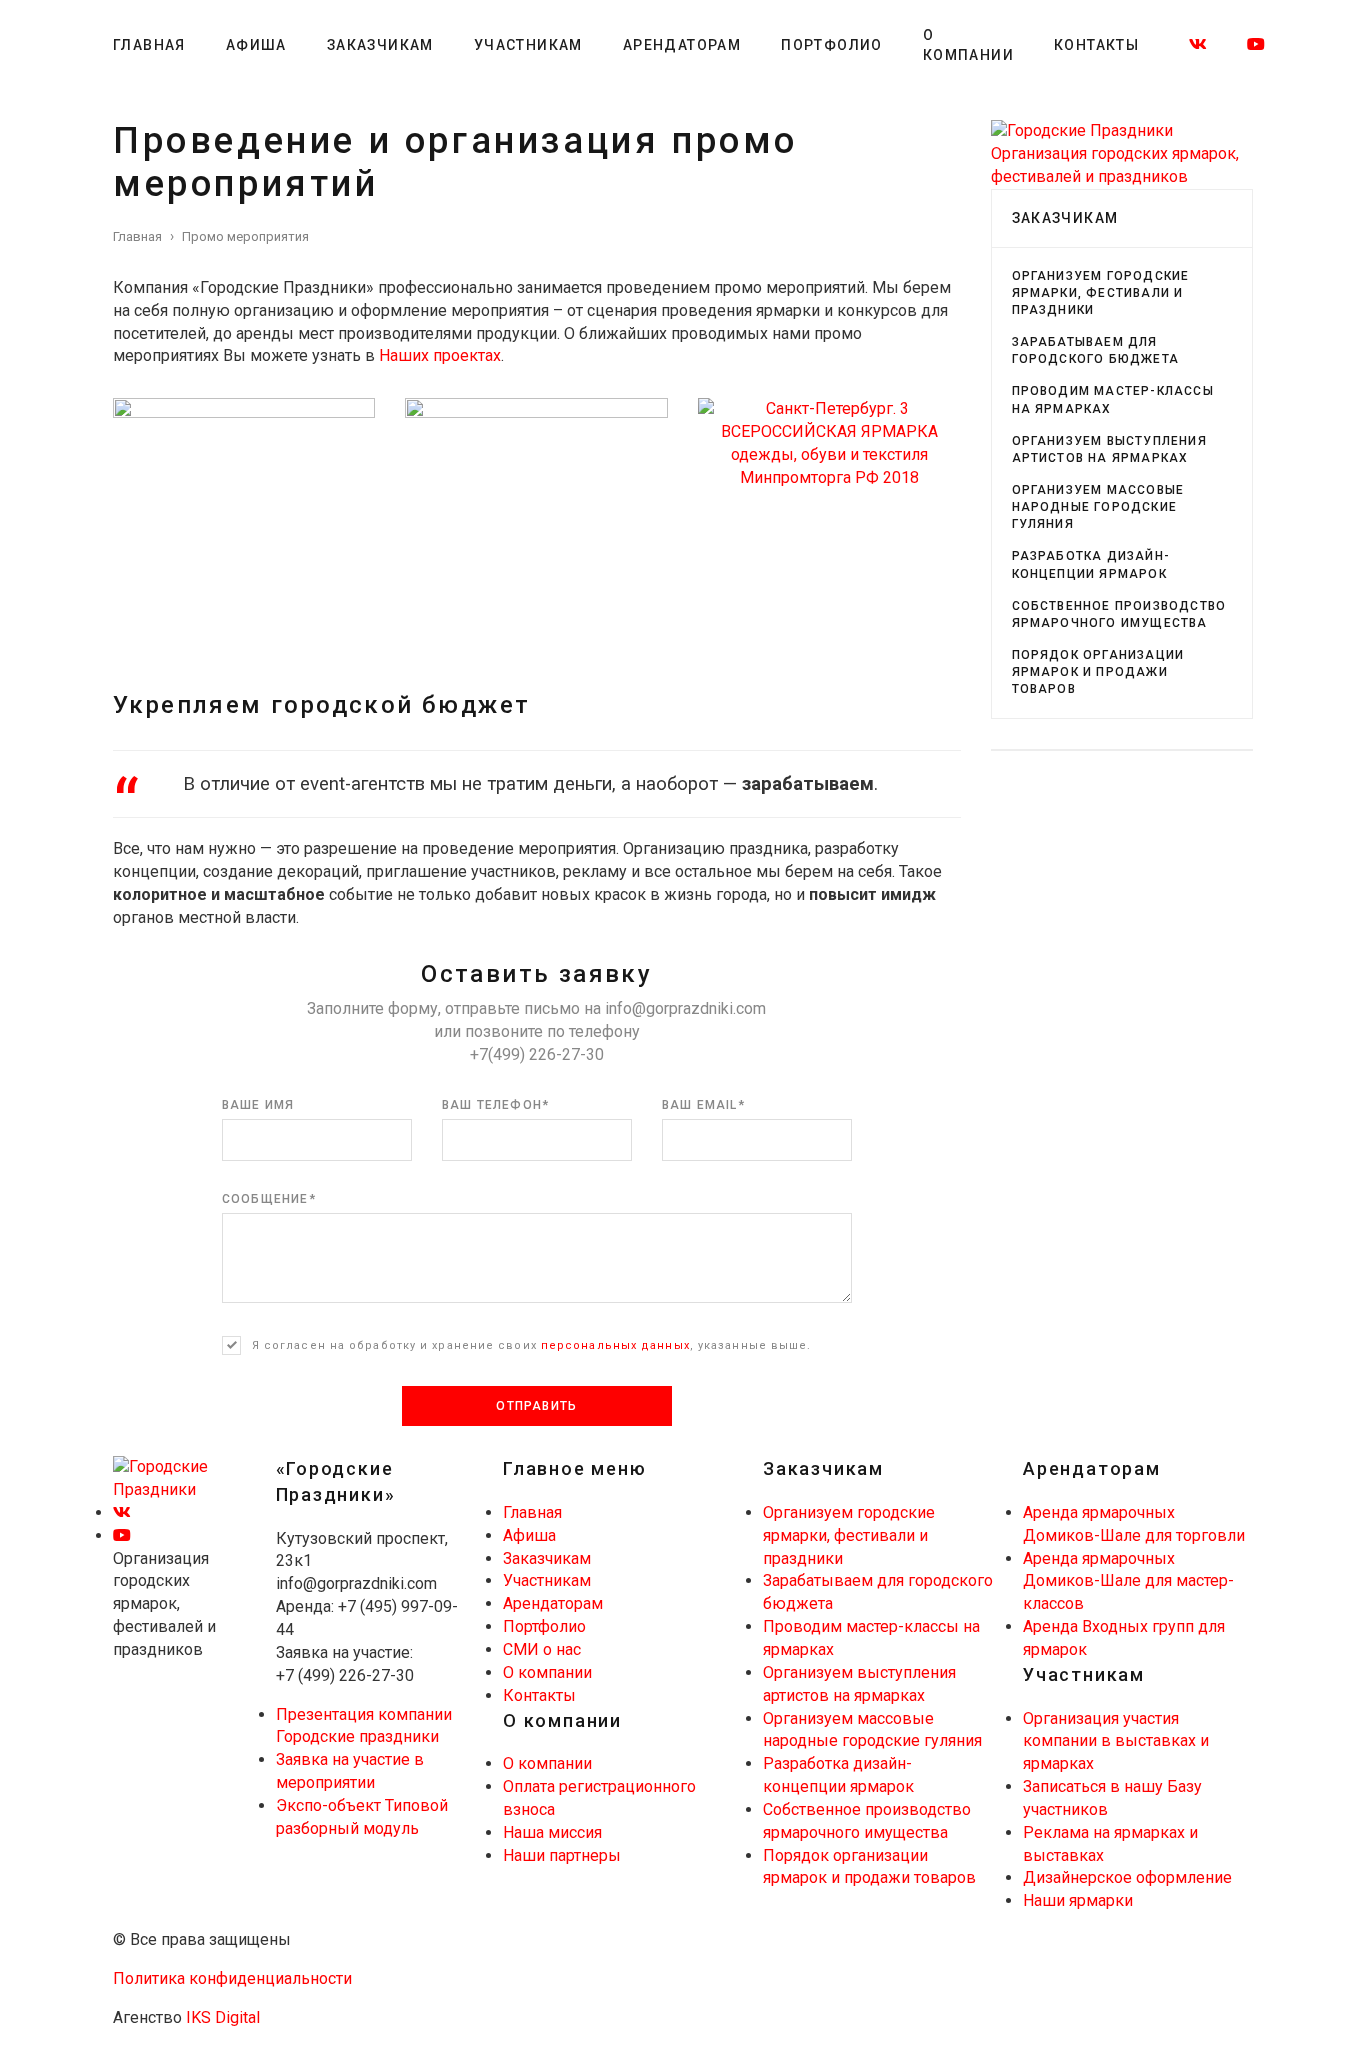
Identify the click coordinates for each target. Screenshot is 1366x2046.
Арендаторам (682, 45)
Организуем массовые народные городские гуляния (1098, 507)
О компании (968, 45)
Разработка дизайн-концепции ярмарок (1091, 564)
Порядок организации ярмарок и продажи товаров (1098, 672)
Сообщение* (269, 1199)
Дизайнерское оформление (1127, 1877)
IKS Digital (223, 2017)
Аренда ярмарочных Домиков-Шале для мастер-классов (1128, 1581)
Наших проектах (440, 355)
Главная (149, 45)
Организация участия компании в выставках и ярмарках (1116, 1741)
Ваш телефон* (495, 1105)
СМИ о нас (542, 1649)
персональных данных (615, 1345)
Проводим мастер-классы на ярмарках (1113, 399)
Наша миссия (552, 1832)
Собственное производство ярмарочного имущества (1119, 614)
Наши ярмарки (1078, 1900)
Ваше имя (258, 1105)
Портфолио (832, 45)
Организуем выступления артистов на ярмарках (1109, 449)
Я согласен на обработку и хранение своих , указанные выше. (532, 1345)
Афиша (256, 45)
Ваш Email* (703, 1105)
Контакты (1096, 45)
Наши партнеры (562, 1855)
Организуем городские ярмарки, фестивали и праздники (1101, 293)
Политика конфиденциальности (232, 1978)
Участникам (528, 45)
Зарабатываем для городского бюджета (1096, 350)
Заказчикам (380, 45)
